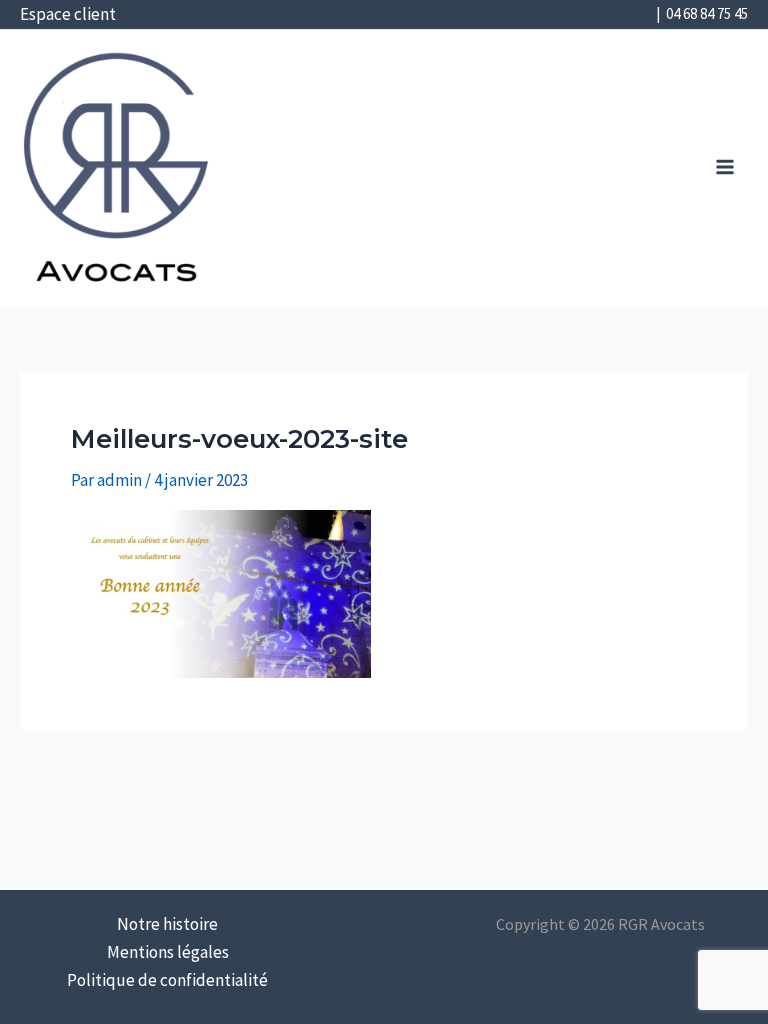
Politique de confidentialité (167, 980)
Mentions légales (168, 952)
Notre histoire (167, 924)
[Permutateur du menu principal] (726, 168)
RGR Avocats (251, 156)
